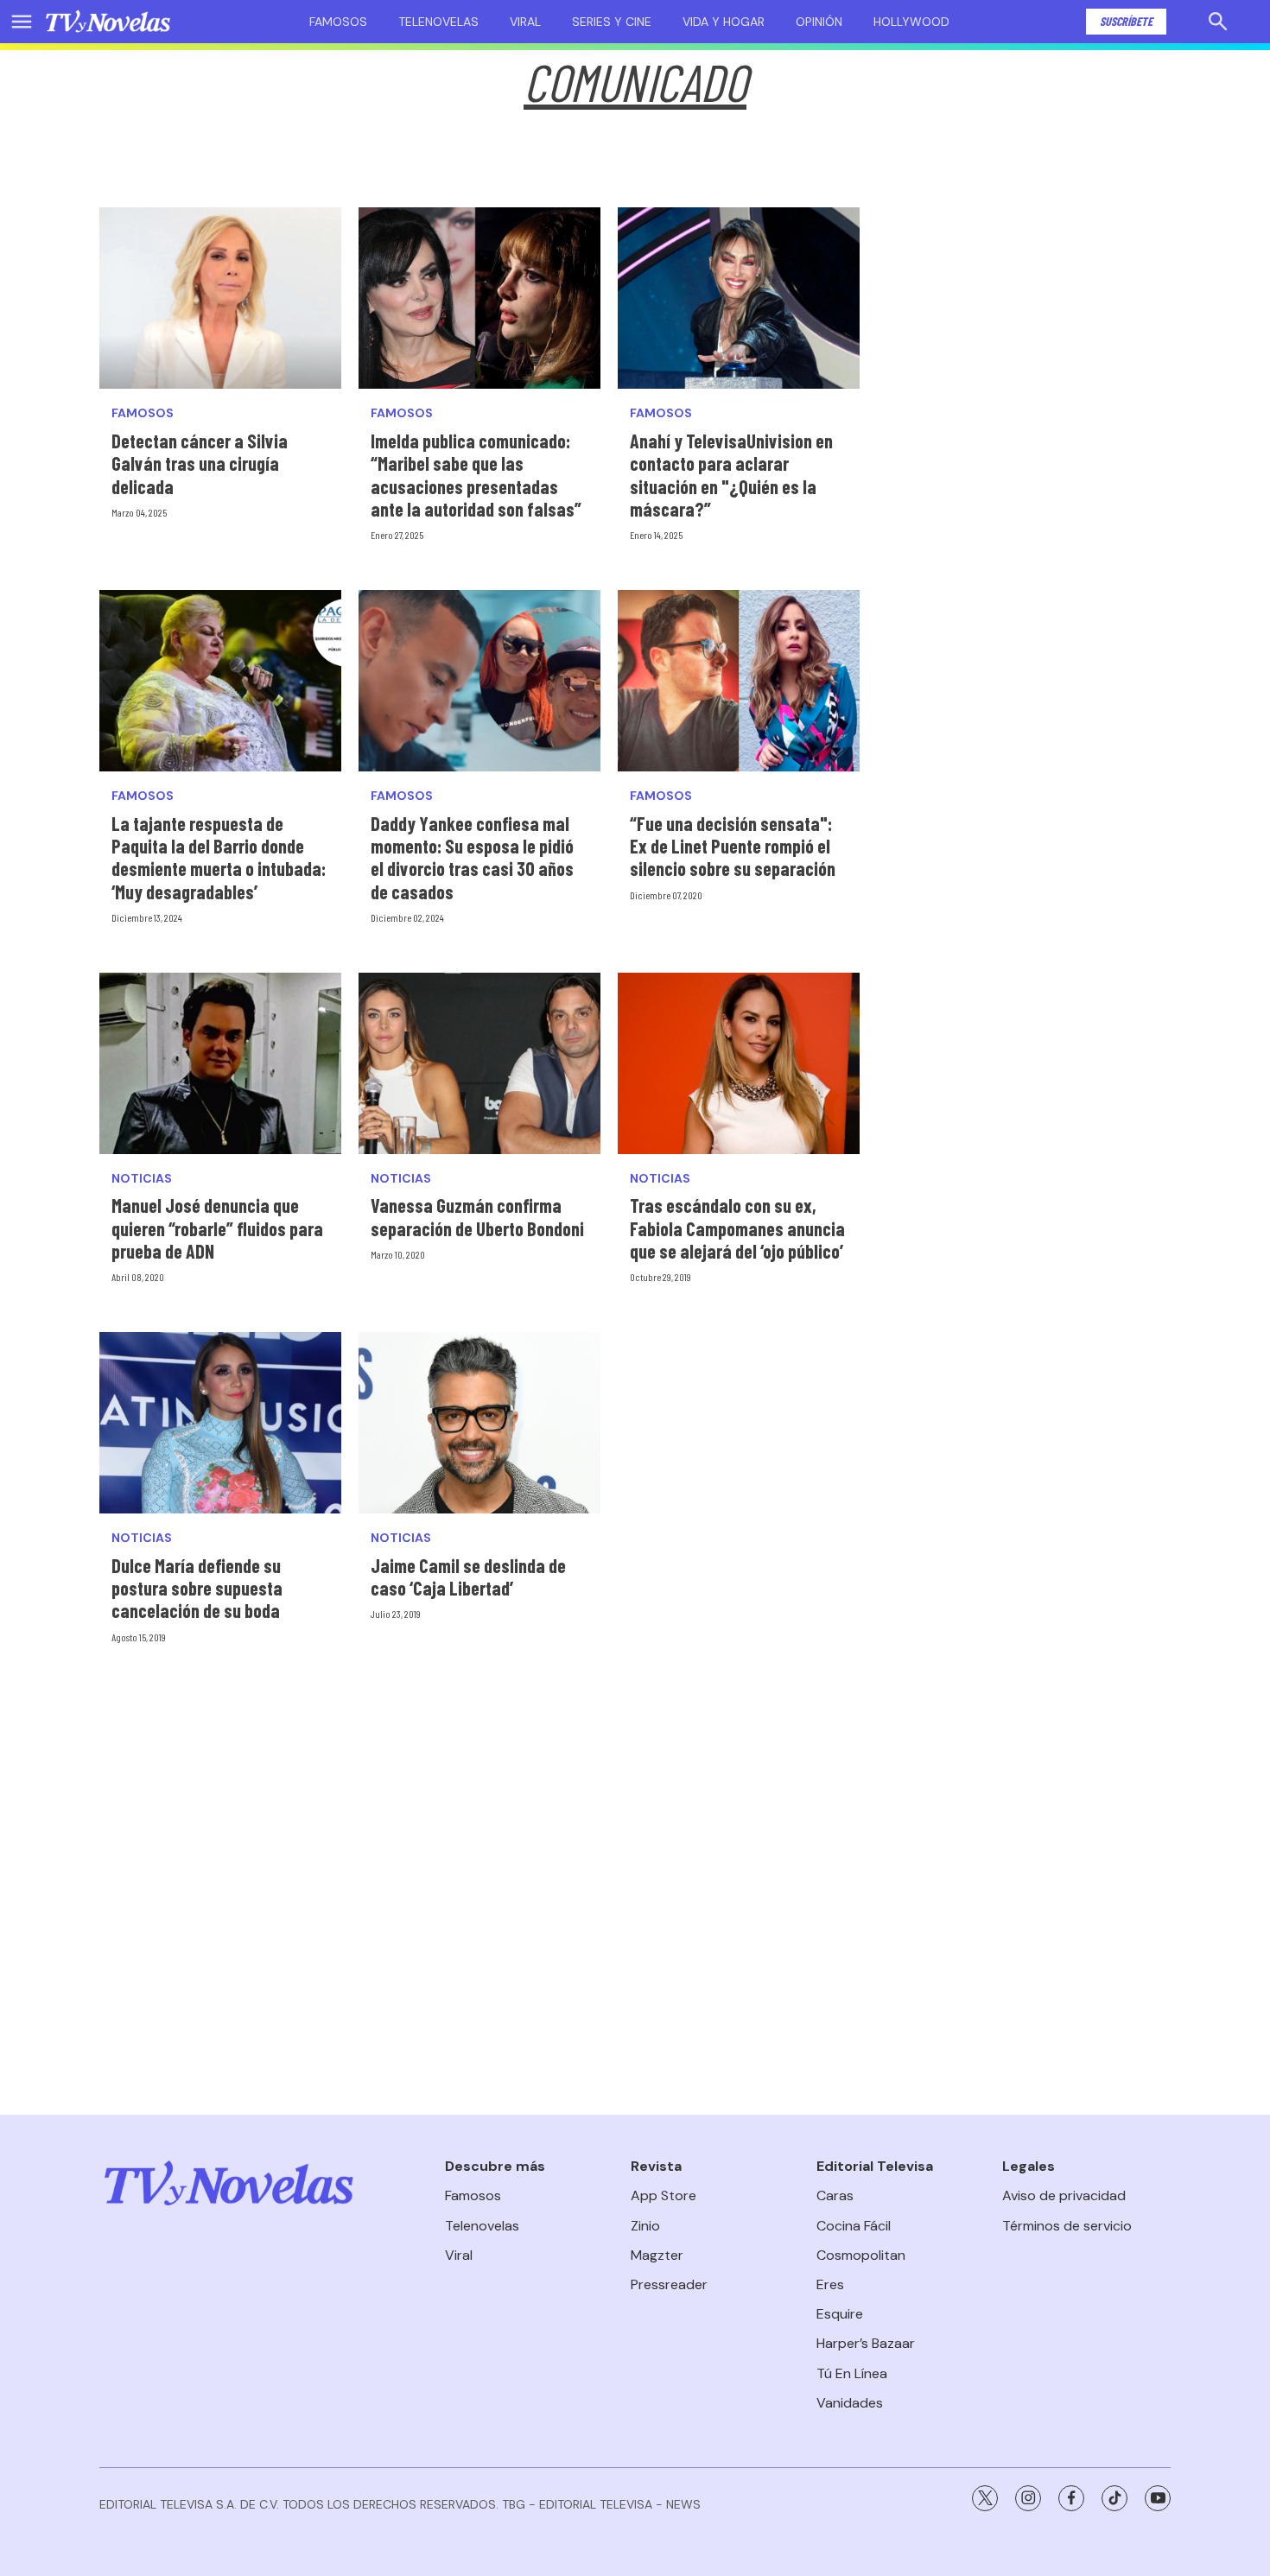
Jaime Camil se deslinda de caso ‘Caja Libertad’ (468, 1577)
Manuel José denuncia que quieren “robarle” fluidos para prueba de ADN (217, 1228)
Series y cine (612, 22)
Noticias (142, 1179)
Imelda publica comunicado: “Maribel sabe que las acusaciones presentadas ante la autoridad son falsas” (476, 475)
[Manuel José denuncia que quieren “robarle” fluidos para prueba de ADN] (220, 1063)
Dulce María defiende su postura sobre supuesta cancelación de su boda (197, 1588)
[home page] (108, 22)
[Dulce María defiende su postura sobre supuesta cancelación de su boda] (220, 1423)
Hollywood (911, 22)
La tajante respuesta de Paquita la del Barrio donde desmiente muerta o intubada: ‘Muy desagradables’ (219, 857)
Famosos (338, 22)
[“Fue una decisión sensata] (739, 681)
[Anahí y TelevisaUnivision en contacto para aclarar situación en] (739, 298)
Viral (525, 22)
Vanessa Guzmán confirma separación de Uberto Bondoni (477, 1216)
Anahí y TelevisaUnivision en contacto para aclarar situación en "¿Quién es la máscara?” (731, 475)
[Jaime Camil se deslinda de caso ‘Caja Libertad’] (479, 1423)
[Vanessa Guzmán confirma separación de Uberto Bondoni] (479, 1063)
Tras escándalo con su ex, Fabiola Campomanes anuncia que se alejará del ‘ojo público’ (737, 1228)
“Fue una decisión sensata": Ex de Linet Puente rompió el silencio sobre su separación (733, 846)
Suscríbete (1126, 21)
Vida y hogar (724, 22)
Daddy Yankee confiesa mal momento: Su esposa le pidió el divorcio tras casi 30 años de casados (472, 857)
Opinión (819, 22)
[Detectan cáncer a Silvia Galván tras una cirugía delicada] (220, 298)
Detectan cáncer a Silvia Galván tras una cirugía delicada (200, 463)
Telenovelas (438, 22)
